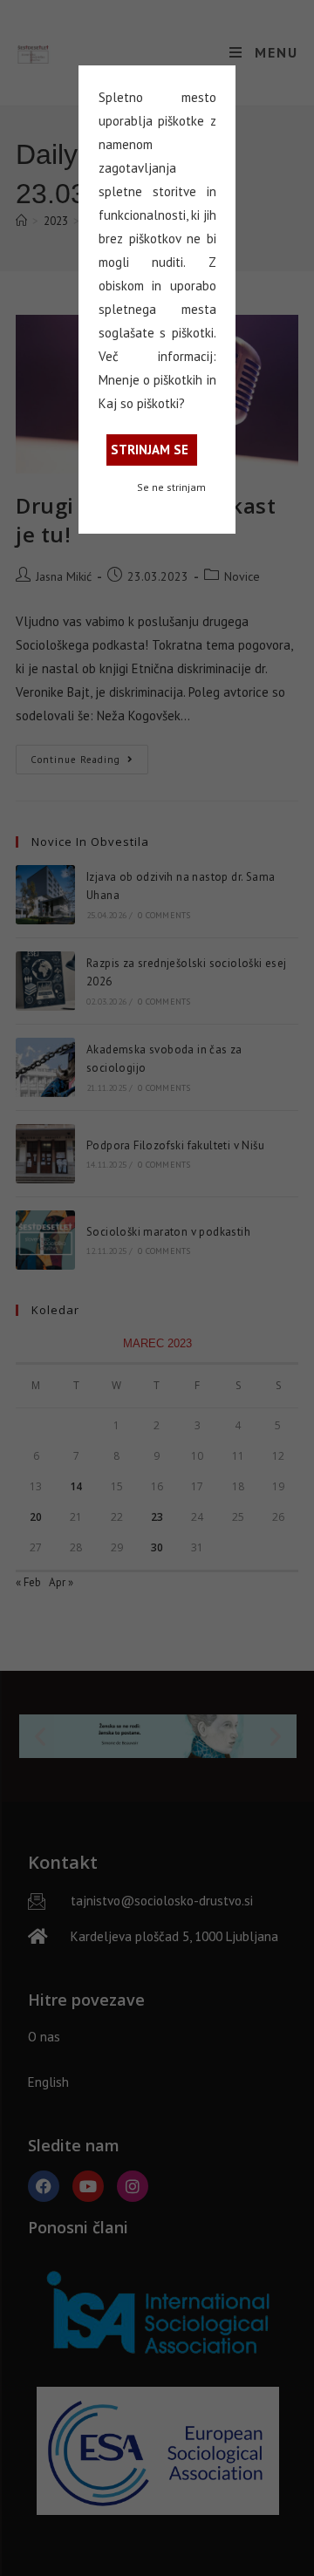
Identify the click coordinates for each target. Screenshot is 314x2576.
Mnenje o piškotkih (151, 380)
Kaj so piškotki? (142, 403)
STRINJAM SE (150, 450)
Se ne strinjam (171, 487)
